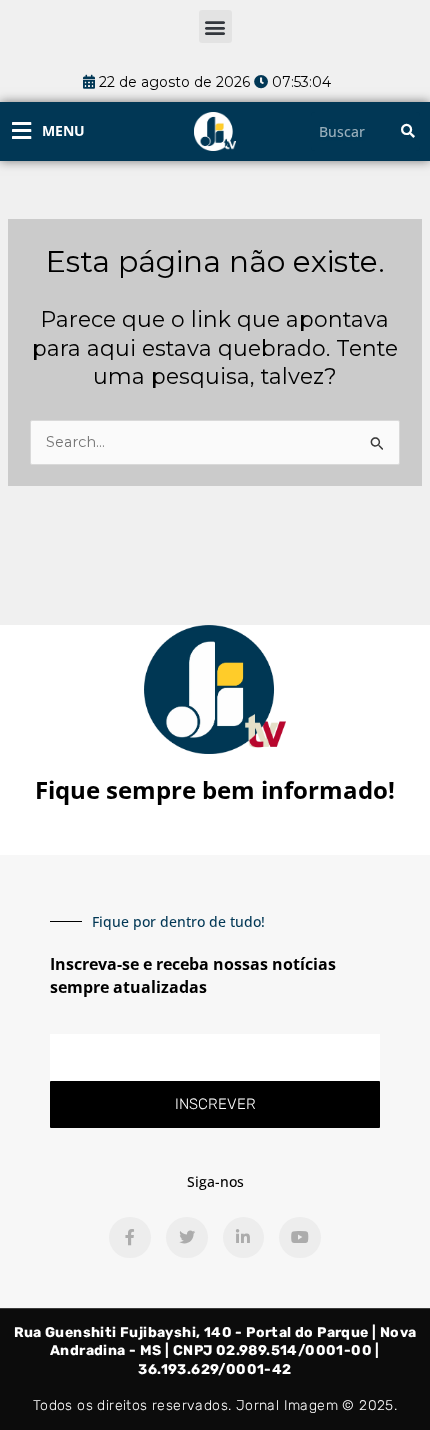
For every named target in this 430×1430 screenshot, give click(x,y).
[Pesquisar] (408, 131)
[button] (215, 26)
